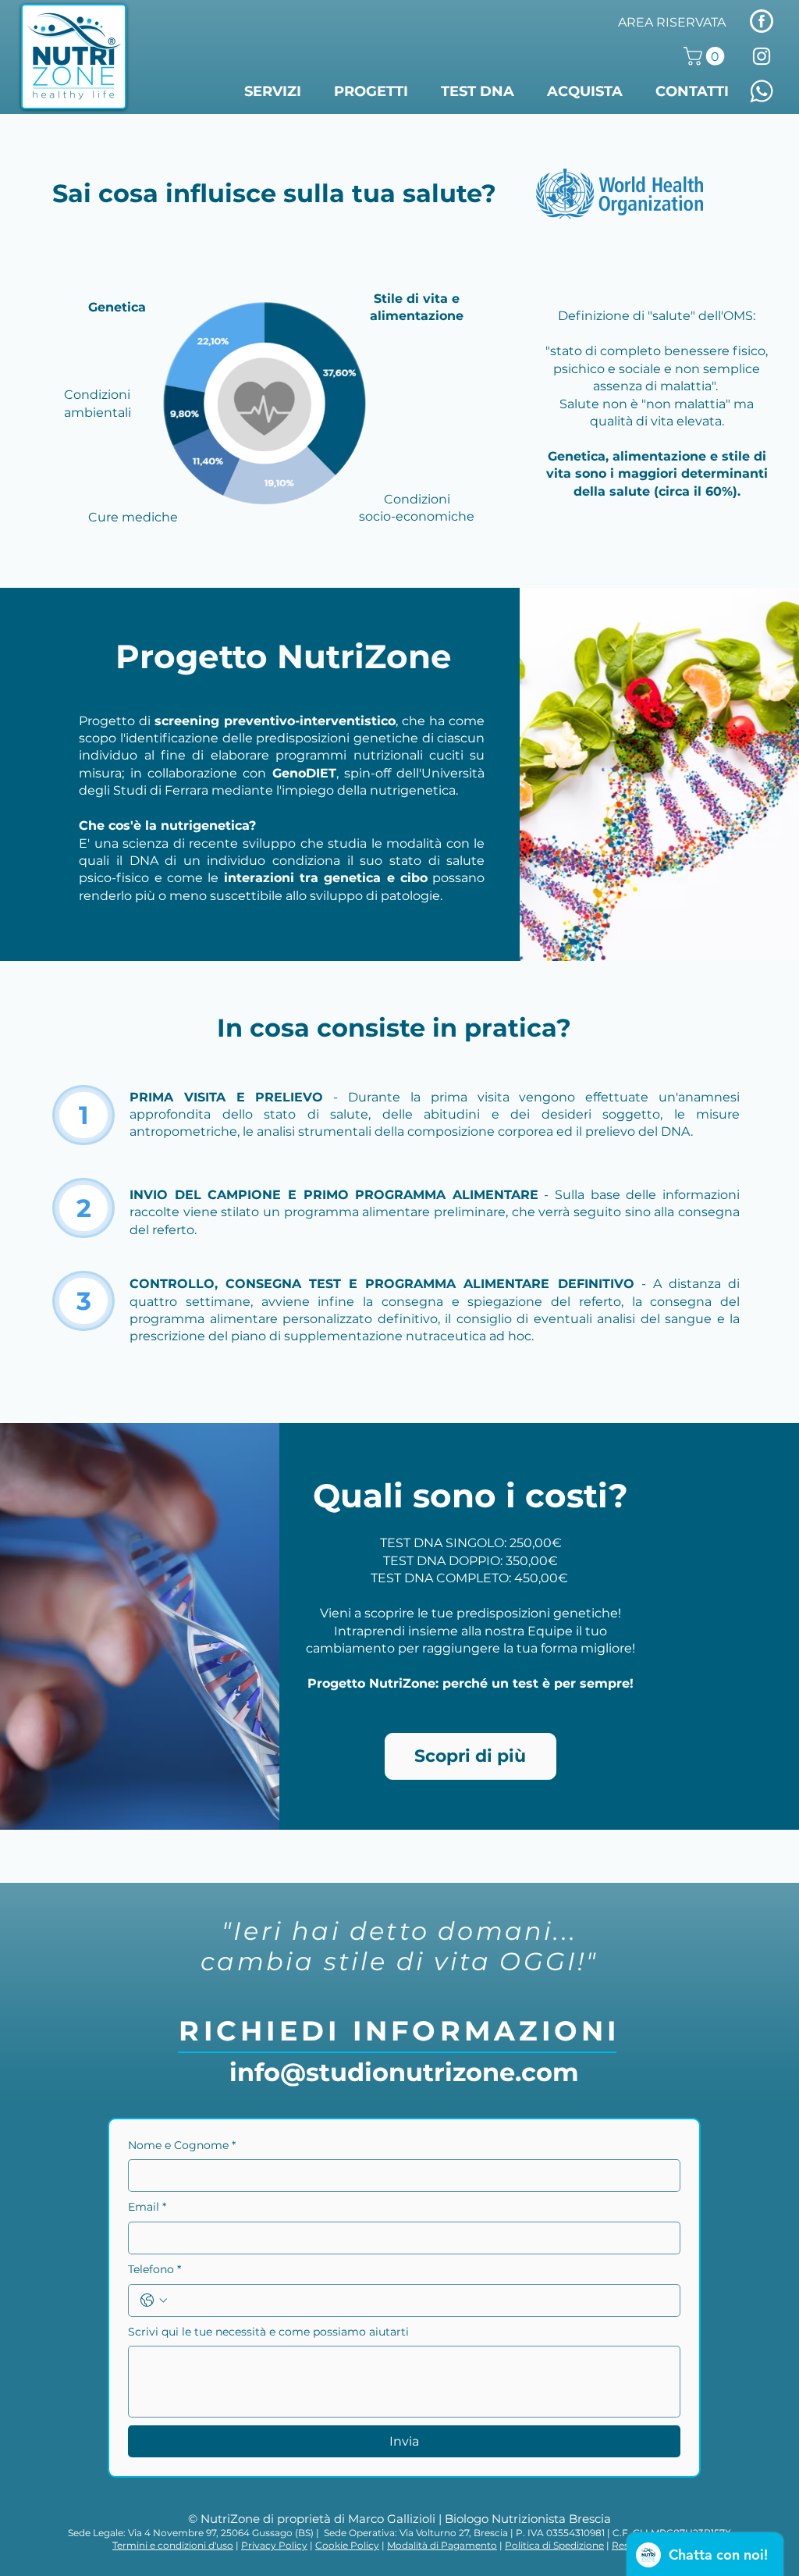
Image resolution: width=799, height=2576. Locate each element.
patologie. (412, 896)
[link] (706, 56)
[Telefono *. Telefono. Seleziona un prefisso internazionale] (154, 2300)
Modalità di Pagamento (442, 2545)
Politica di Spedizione (554, 2545)
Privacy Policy (274, 2545)
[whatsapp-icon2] (762, 91)
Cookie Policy (347, 2545)
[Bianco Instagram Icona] (762, 56)
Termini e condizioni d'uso (173, 2545)
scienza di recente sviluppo (209, 843)
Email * (147, 2207)
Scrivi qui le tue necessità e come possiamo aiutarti (268, 2332)
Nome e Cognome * (182, 2145)
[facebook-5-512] (762, 21)
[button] (277, 92)
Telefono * (154, 2269)
